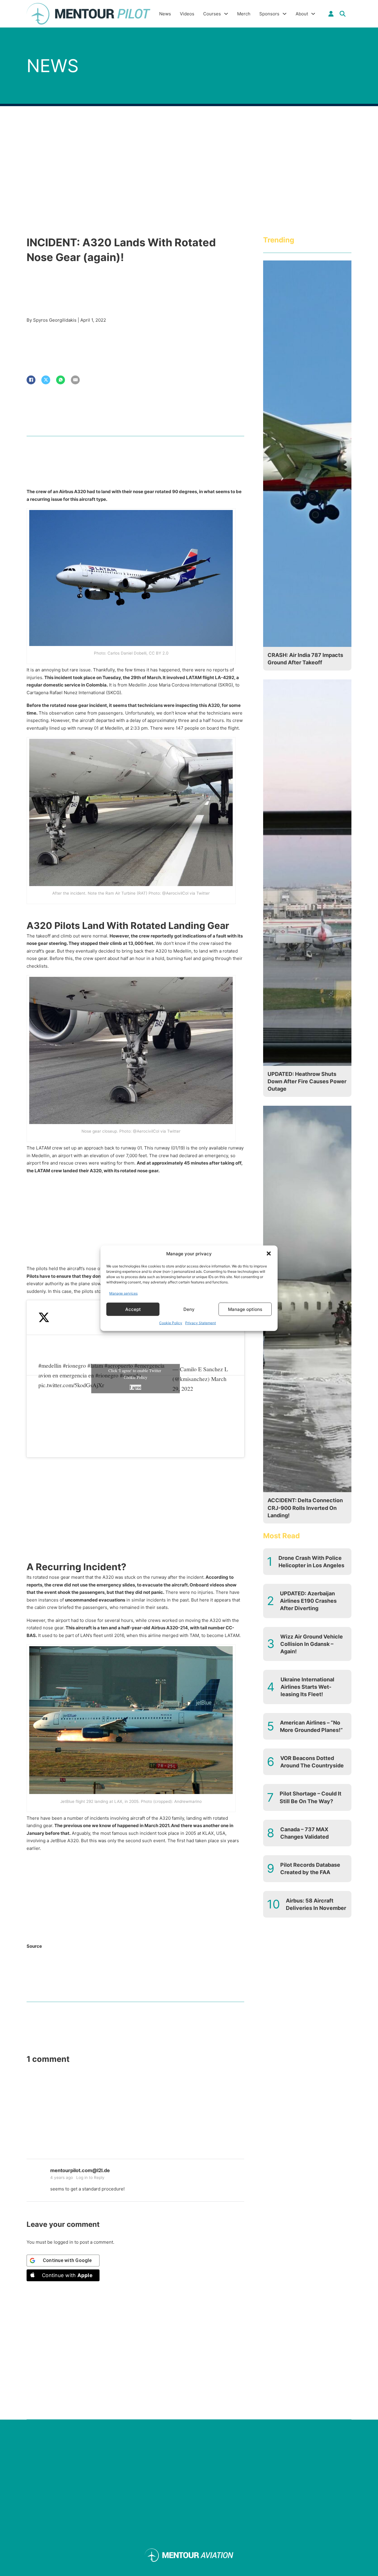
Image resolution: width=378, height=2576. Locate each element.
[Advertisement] (135, 1221)
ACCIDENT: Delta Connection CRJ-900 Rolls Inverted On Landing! (305, 1508)
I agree (135, 1387)
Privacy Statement (201, 1323)
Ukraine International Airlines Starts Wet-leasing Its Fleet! (307, 1687)
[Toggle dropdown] (331, 14)
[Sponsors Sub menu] (285, 14)
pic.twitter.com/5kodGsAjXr (71, 1385)
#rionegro (74, 1365)
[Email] (75, 380)
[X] (46, 380)
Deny (189, 1309)
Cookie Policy (171, 1323)
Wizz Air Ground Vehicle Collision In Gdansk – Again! (312, 1644)
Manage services (123, 1293)
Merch (244, 14)
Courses (212, 14)
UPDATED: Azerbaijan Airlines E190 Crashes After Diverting (308, 1601)
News (165, 14)
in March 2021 (154, 1825)
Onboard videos (207, 1585)
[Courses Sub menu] (226, 14)
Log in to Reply (90, 2177)
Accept (133, 1309)
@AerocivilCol (175, 893)
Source (34, 1946)
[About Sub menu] (313, 14)
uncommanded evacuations (95, 1600)
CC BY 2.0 (159, 653)
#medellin (50, 1365)
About (302, 14)
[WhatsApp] (61, 380)
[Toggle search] (343, 14)
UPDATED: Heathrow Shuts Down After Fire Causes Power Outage (307, 1081)
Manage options (245, 1309)
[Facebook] (31, 380)
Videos (187, 14)
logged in (63, 2242)
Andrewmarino (188, 1801)
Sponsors (269, 14)
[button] (269, 1254)
